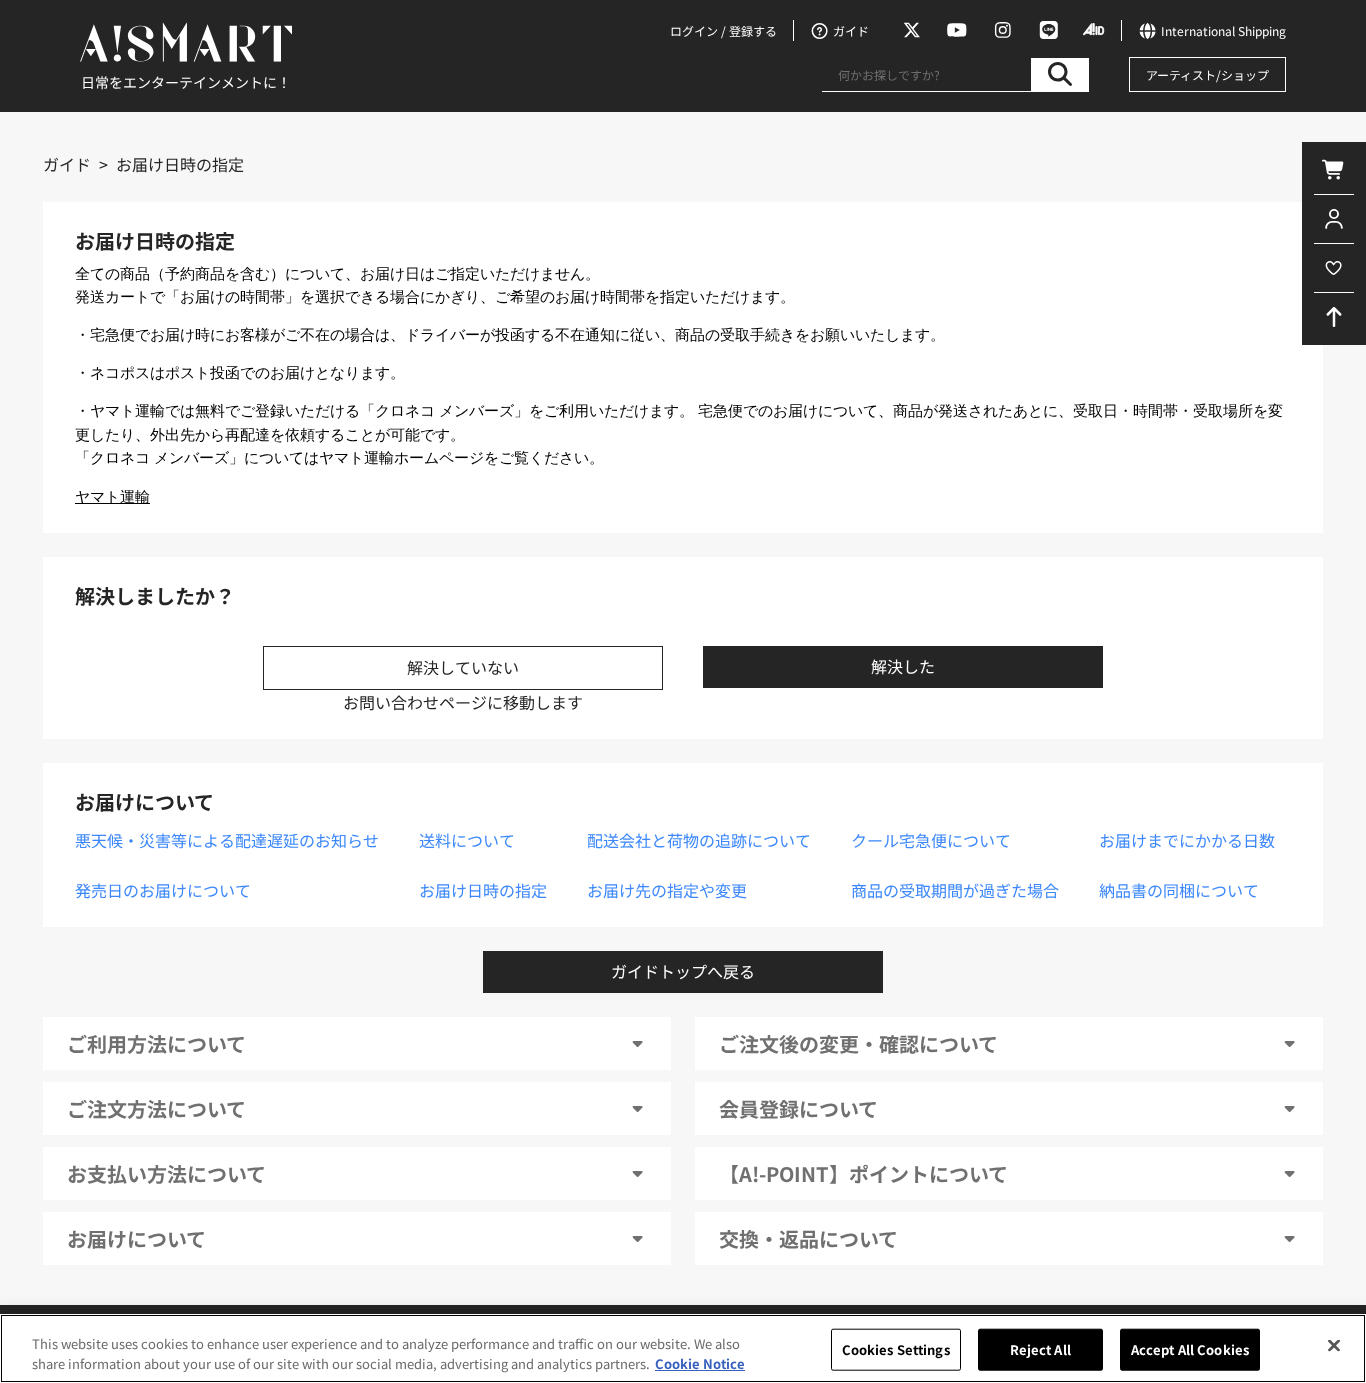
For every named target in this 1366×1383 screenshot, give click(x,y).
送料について (467, 840)
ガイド (67, 164)
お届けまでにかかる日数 (1187, 840)
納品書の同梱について (1179, 890)
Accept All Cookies (1190, 1349)
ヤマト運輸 (112, 497)
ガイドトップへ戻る (683, 971)
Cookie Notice (700, 1362)
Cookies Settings (896, 1349)
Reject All (1040, 1349)
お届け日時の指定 (483, 890)
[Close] (1334, 1346)
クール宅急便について (931, 840)
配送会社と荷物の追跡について (699, 840)
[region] (683, 1348)
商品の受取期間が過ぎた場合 (955, 890)
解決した (903, 666)
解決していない (463, 667)
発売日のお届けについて (163, 890)
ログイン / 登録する (723, 30)
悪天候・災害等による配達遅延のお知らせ (227, 840)
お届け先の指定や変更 (667, 890)
